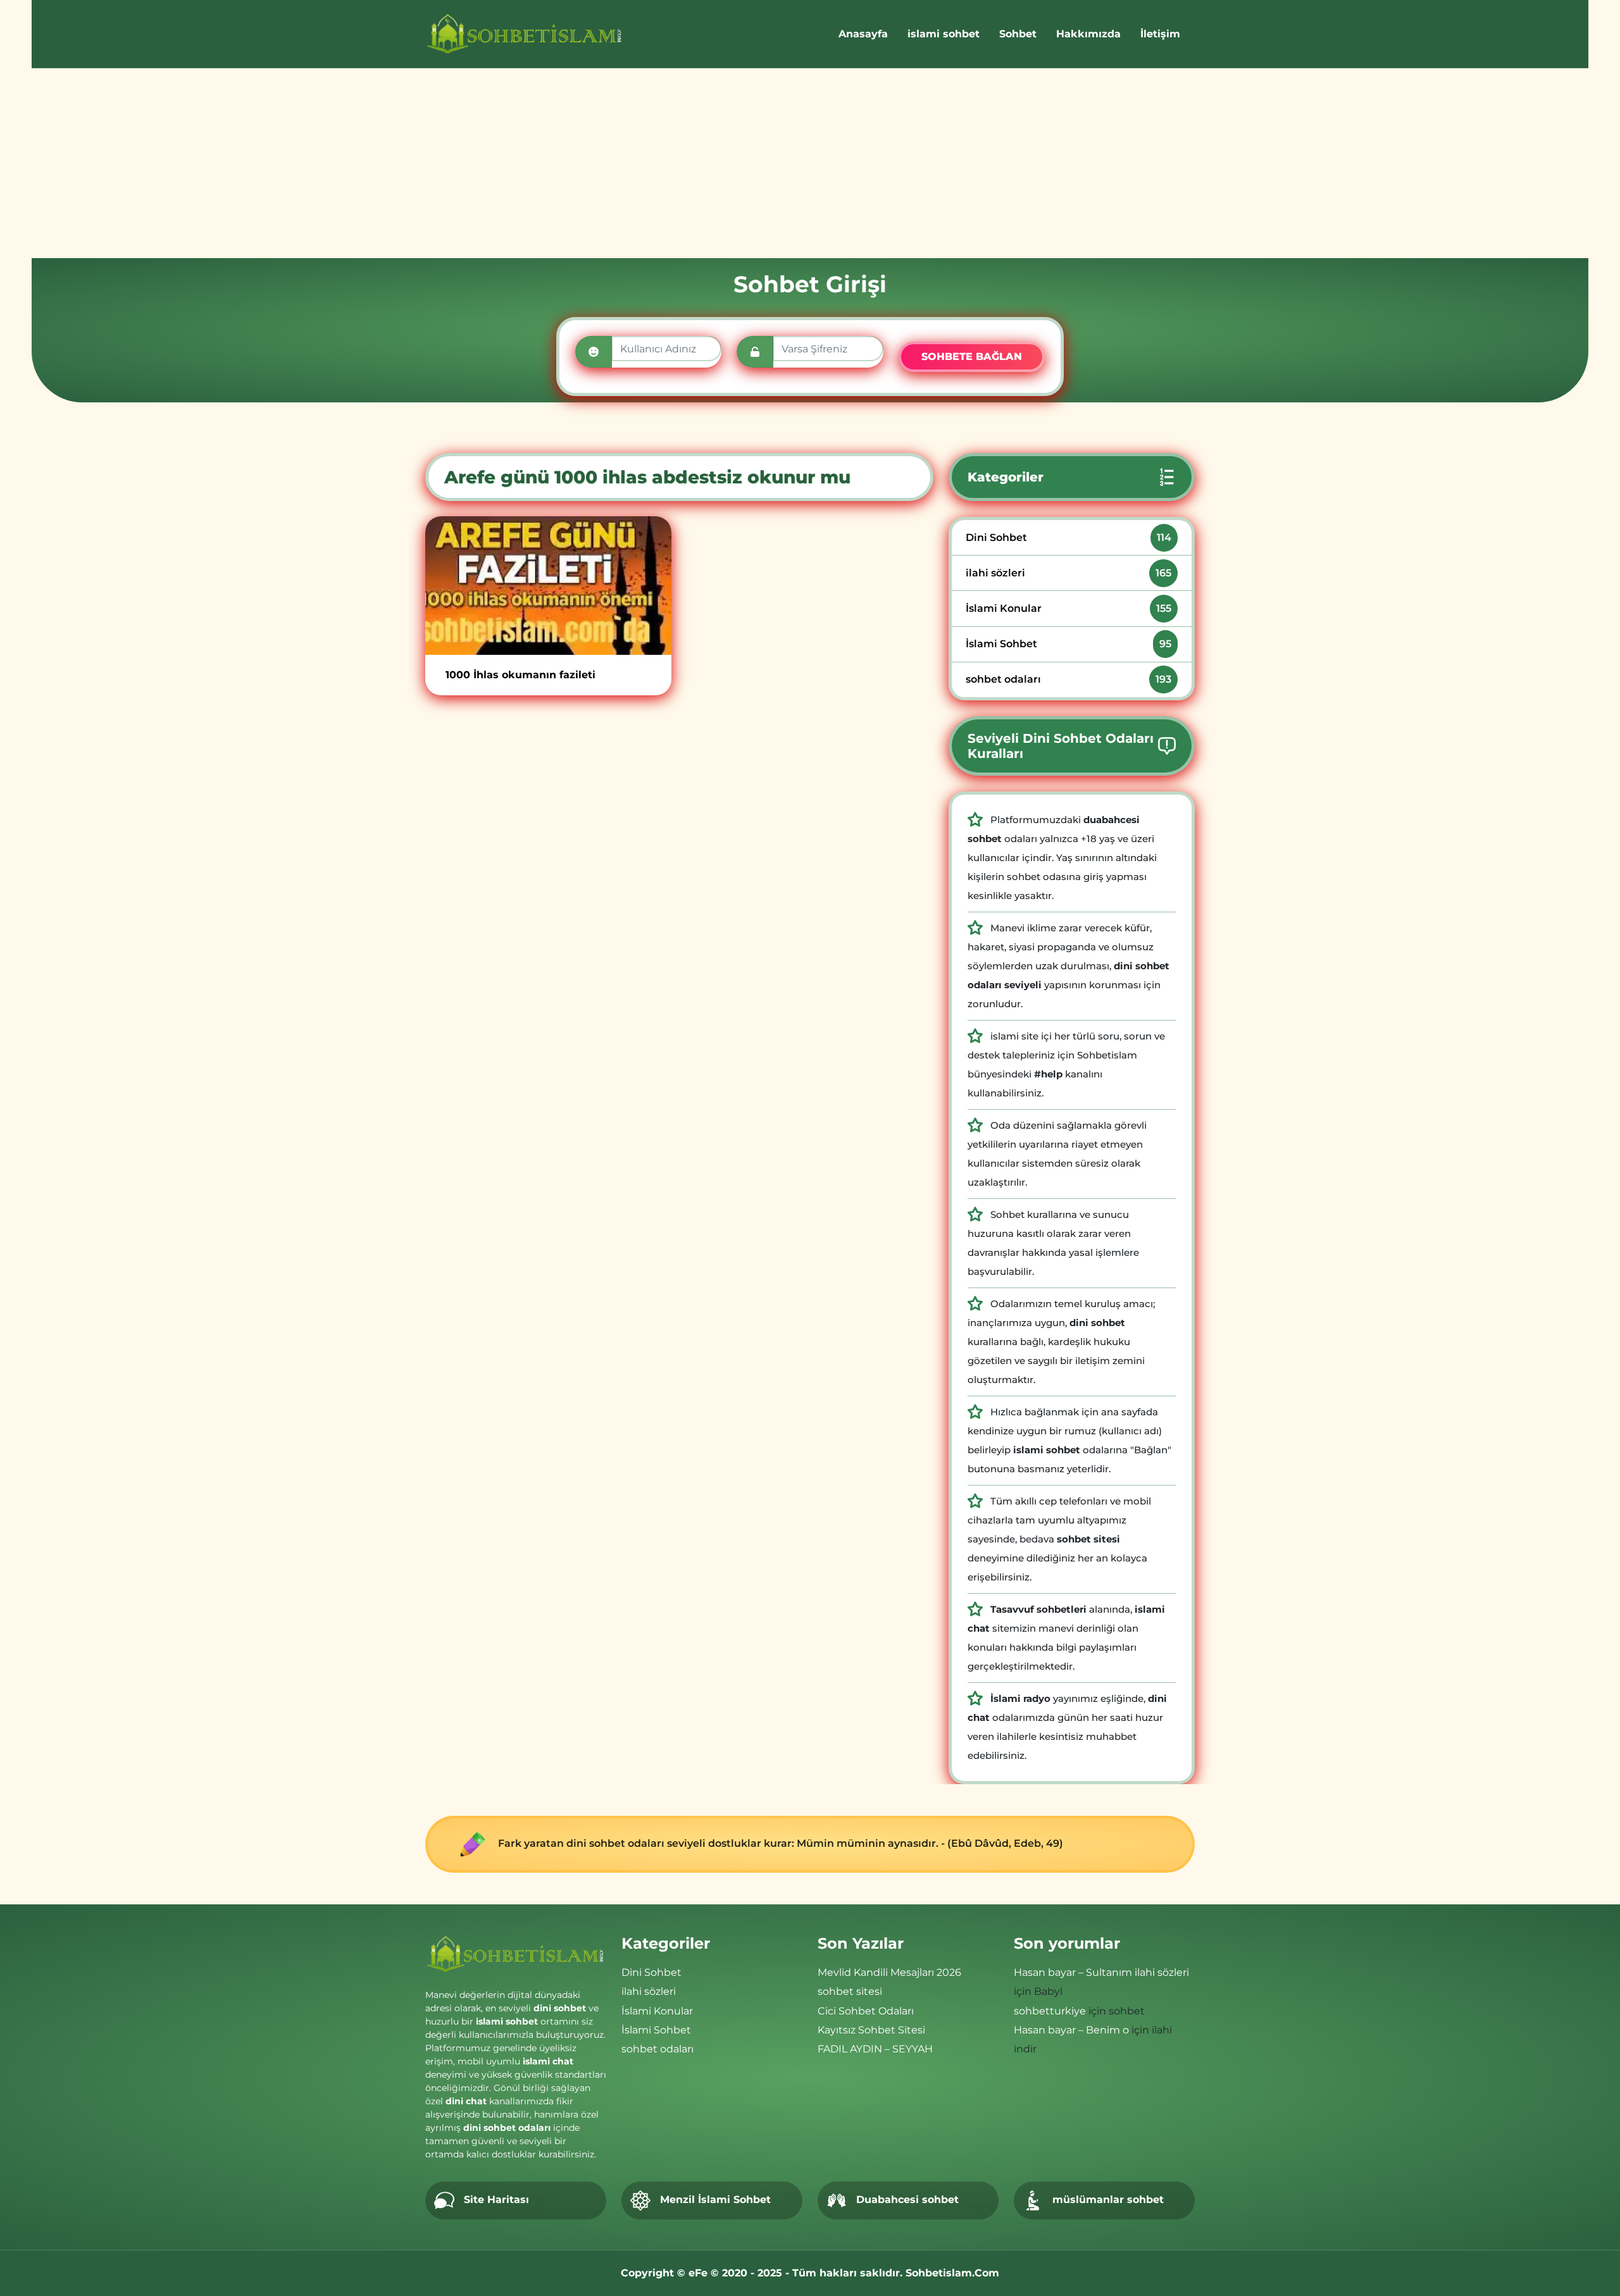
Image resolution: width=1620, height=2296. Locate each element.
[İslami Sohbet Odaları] (525, 34)
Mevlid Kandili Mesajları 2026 (889, 1972)
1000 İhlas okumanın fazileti (520, 675)
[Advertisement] (810, 163)
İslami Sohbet (1069, 644)
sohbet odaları (1069, 679)
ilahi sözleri (1069, 573)
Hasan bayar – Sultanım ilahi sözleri (1101, 1972)
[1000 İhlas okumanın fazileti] (548, 586)
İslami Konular (1069, 608)
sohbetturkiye (1050, 2011)
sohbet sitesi (850, 1991)
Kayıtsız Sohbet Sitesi (871, 2030)
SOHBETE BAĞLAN (972, 357)
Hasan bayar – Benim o (1071, 2030)
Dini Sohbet (1069, 537)
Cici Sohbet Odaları (866, 2011)
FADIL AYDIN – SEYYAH (875, 2049)
